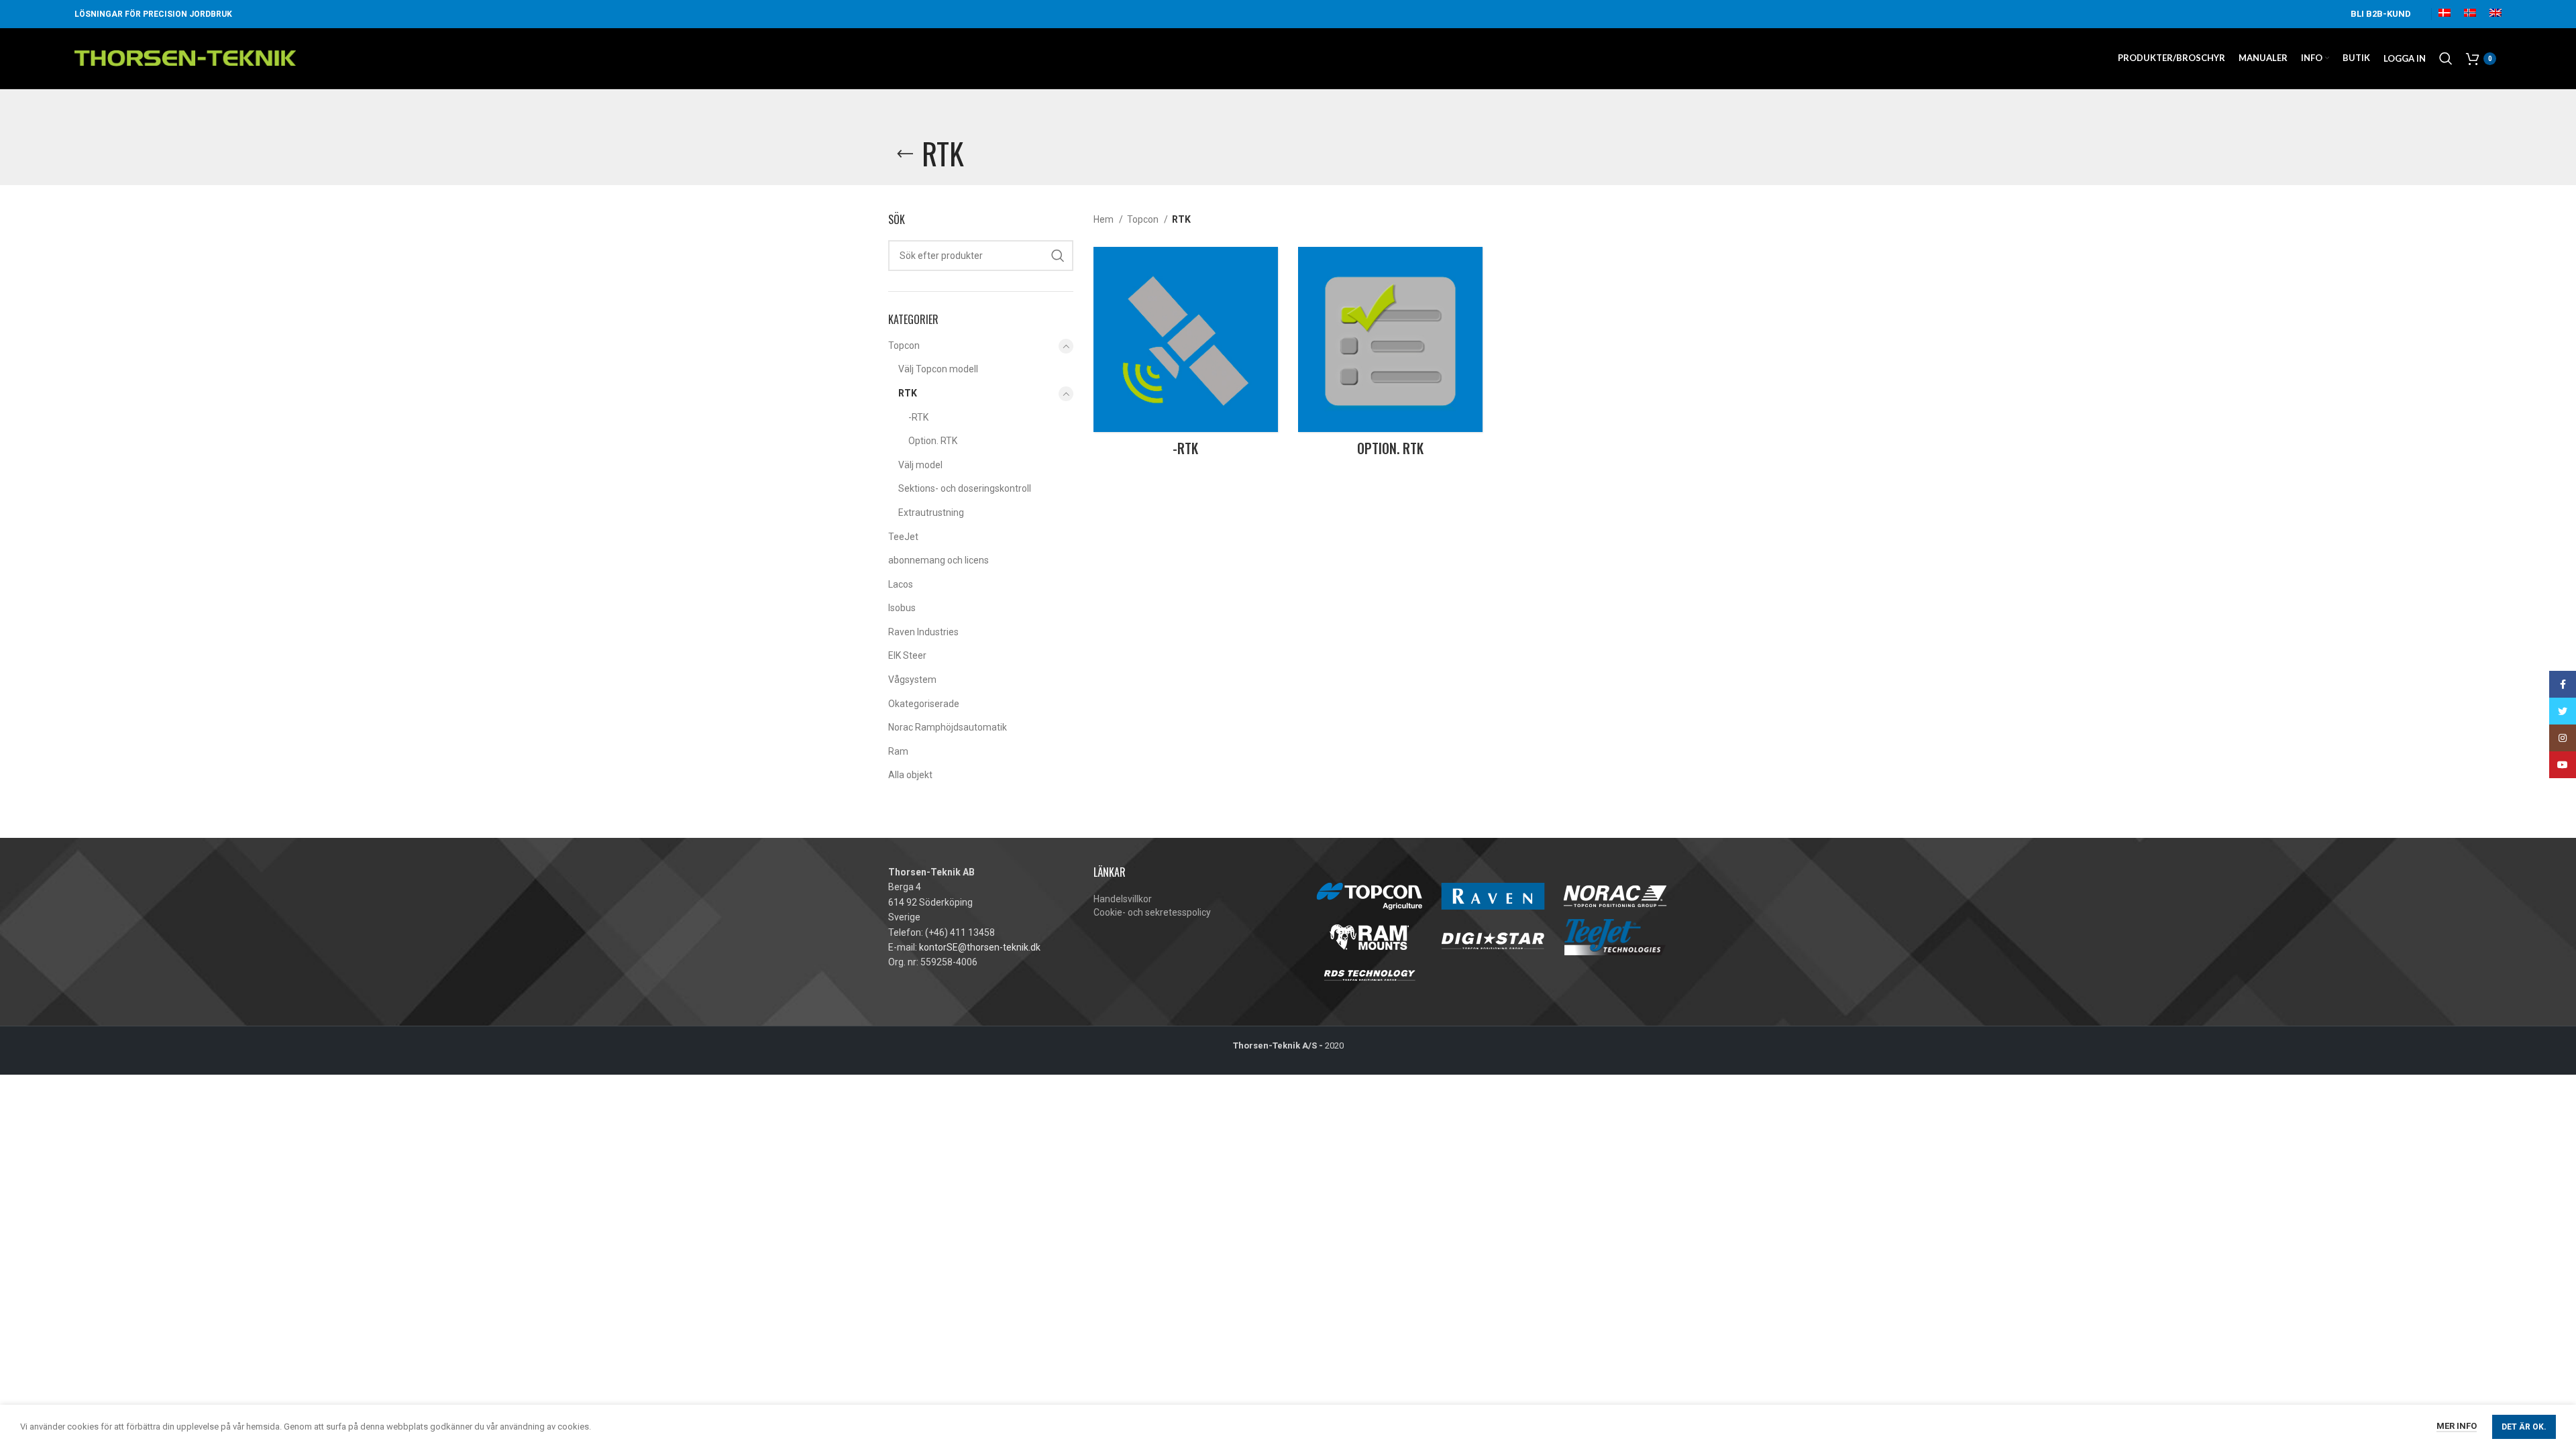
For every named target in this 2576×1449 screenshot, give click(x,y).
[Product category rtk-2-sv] (1186, 355)
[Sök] (2446, 58)
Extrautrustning (931, 513)
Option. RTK (933, 441)
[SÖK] (1058, 256)
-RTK (918, 417)
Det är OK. (2524, 1427)
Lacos (901, 584)
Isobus (902, 608)
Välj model (920, 465)
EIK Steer (907, 655)
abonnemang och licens (938, 560)
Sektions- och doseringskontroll (965, 488)
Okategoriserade (924, 704)
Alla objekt (910, 775)
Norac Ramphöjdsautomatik (948, 727)
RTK (908, 393)
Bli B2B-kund (2381, 14)
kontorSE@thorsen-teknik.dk (980, 947)
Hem (1105, 219)
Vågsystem (912, 680)
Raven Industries (923, 632)
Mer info (2457, 1426)
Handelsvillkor (1123, 899)
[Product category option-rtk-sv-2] (1390, 355)
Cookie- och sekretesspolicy (1152, 912)
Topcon (904, 345)
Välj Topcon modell (938, 369)
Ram (898, 751)
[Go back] (905, 154)
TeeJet (903, 537)
